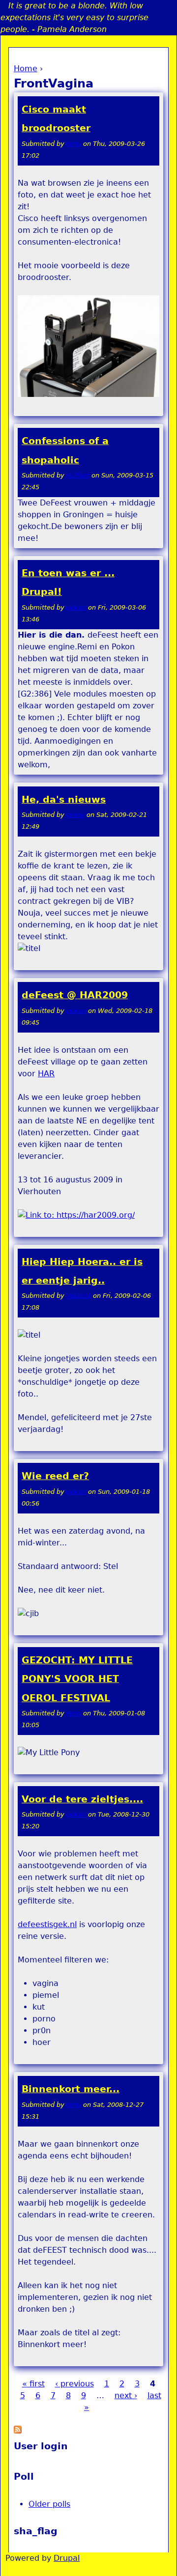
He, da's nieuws (64, 799)
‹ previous (74, 2384)
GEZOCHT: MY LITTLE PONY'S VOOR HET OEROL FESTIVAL (77, 1679)
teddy (75, 815)
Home (26, 69)
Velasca (79, 1296)
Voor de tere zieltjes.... (82, 1799)
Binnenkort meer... (71, 2089)
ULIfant (78, 475)
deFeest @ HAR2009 (75, 995)
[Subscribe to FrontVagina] (18, 2431)
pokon (76, 607)
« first (33, 2384)
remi (74, 144)
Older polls (49, 2504)
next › (126, 2395)
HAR (46, 1074)
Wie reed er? (55, 1476)
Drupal (67, 2558)
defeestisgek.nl (47, 1924)
